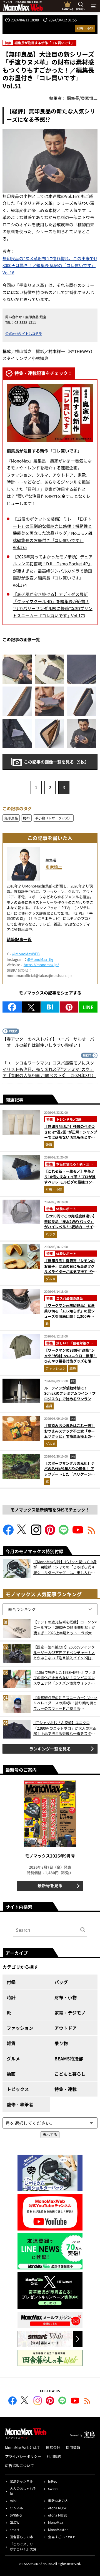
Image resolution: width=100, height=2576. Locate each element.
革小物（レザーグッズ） (53, 818)
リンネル (16, 2508)
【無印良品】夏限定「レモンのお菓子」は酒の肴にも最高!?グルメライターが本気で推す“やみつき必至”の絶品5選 (70, 1269)
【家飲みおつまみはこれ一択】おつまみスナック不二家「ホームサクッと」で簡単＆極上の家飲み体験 (69, 1434)
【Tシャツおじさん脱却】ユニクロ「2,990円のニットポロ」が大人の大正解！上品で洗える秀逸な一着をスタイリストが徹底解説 (65, 1728)
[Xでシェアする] (31, 1007)
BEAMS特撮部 (69, 2058)
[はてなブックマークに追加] (50, 1007)
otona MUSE (58, 2515)
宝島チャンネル (21, 2481)
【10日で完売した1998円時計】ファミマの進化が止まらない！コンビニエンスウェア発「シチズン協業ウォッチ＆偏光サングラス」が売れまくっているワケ (64, 1678)
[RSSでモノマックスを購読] (87, 2401)
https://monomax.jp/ (41, 965)
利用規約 (54, 2456)
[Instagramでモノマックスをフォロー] (36, 1533)
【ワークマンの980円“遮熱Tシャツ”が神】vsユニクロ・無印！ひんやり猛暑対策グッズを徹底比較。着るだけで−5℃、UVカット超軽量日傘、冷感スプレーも (70, 1361)
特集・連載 (66, 2089)
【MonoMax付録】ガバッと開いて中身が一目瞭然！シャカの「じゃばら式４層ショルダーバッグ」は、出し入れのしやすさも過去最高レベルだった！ (65, 1567)
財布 (26, 818)
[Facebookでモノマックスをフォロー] (8, 1533)
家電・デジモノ (70, 2013)
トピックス (18, 2089)
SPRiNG (16, 2515)
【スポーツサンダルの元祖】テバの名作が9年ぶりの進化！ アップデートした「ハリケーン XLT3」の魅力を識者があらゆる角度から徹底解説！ (70, 1474)
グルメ (51, 1279)
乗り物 (61, 2043)
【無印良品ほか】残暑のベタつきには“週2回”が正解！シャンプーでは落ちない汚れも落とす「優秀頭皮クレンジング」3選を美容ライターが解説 (71, 1137)
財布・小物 (85, 28)
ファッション (56, 1368)
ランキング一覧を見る (50, 1749)
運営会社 (53, 2447)
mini (13, 2501)
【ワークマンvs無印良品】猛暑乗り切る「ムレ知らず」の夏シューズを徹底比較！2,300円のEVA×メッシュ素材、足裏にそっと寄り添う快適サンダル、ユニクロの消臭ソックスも (70, 1319)
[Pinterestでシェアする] (69, 1007)
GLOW (15, 2522)
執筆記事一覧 (19, 939)
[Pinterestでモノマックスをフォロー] (50, 1533)
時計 (11, 1997)
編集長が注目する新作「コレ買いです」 (44, 451)
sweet (53, 2488)
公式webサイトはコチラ (24, 333)
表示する (50, 2134)
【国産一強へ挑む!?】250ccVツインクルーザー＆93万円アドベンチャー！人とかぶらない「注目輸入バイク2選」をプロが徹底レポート (65, 1653)
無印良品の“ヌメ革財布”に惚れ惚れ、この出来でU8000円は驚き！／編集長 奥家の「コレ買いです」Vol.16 (50, 265)
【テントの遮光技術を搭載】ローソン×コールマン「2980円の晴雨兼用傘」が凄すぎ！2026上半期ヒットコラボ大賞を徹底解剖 (65, 1628)
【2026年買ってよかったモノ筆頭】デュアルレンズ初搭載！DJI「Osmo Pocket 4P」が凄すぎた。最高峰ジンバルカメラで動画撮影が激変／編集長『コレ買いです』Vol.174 (53, 571)
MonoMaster (58, 2529)
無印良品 (11, 818)
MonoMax (56, 2522)
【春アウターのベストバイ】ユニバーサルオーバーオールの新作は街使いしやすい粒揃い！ (48, 1042)
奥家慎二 (54, 867)
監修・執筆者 (20, 2104)
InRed (53, 2481)
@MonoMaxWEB (26, 954)
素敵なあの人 (58, 2501)
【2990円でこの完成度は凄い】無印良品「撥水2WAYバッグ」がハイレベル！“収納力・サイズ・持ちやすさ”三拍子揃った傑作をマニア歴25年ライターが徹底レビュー (70, 1229)
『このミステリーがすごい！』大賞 (23, 2546)
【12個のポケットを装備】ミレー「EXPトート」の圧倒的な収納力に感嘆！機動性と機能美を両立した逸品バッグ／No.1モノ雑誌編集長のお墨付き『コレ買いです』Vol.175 (53, 533)
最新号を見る (50, 1885)
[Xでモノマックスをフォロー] (22, 1533)
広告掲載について (19, 2466)
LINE (88, 1007)
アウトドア (66, 2028)
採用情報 (73, 2447)
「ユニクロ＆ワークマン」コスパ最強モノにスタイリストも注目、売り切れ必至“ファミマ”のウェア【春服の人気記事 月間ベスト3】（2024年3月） (49, 1069)
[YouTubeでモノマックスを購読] (78, 1533)
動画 (11, 2074)
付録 (11, 1982)
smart (14, 2529)
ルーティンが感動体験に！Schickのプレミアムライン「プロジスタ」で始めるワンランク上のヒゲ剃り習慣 (70, 1396)
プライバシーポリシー (23, 2456)
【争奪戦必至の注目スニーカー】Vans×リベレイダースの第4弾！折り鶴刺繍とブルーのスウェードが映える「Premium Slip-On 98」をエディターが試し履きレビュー (65, 1703)
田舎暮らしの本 (21, 2537)
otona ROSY (57, 2508)
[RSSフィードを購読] (92, 1533)
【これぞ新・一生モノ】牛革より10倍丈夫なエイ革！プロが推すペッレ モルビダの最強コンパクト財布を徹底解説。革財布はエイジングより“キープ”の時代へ (70, 1185)
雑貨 (49, 1144)
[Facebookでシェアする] (12, 1007)
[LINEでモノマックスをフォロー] (64, 1533)
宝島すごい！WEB (62, 2537)
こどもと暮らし (70, 2074)
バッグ (51, 1234)
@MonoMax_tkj (40, 959)
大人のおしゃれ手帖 (23, 2491)
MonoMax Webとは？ (23, 2447)
